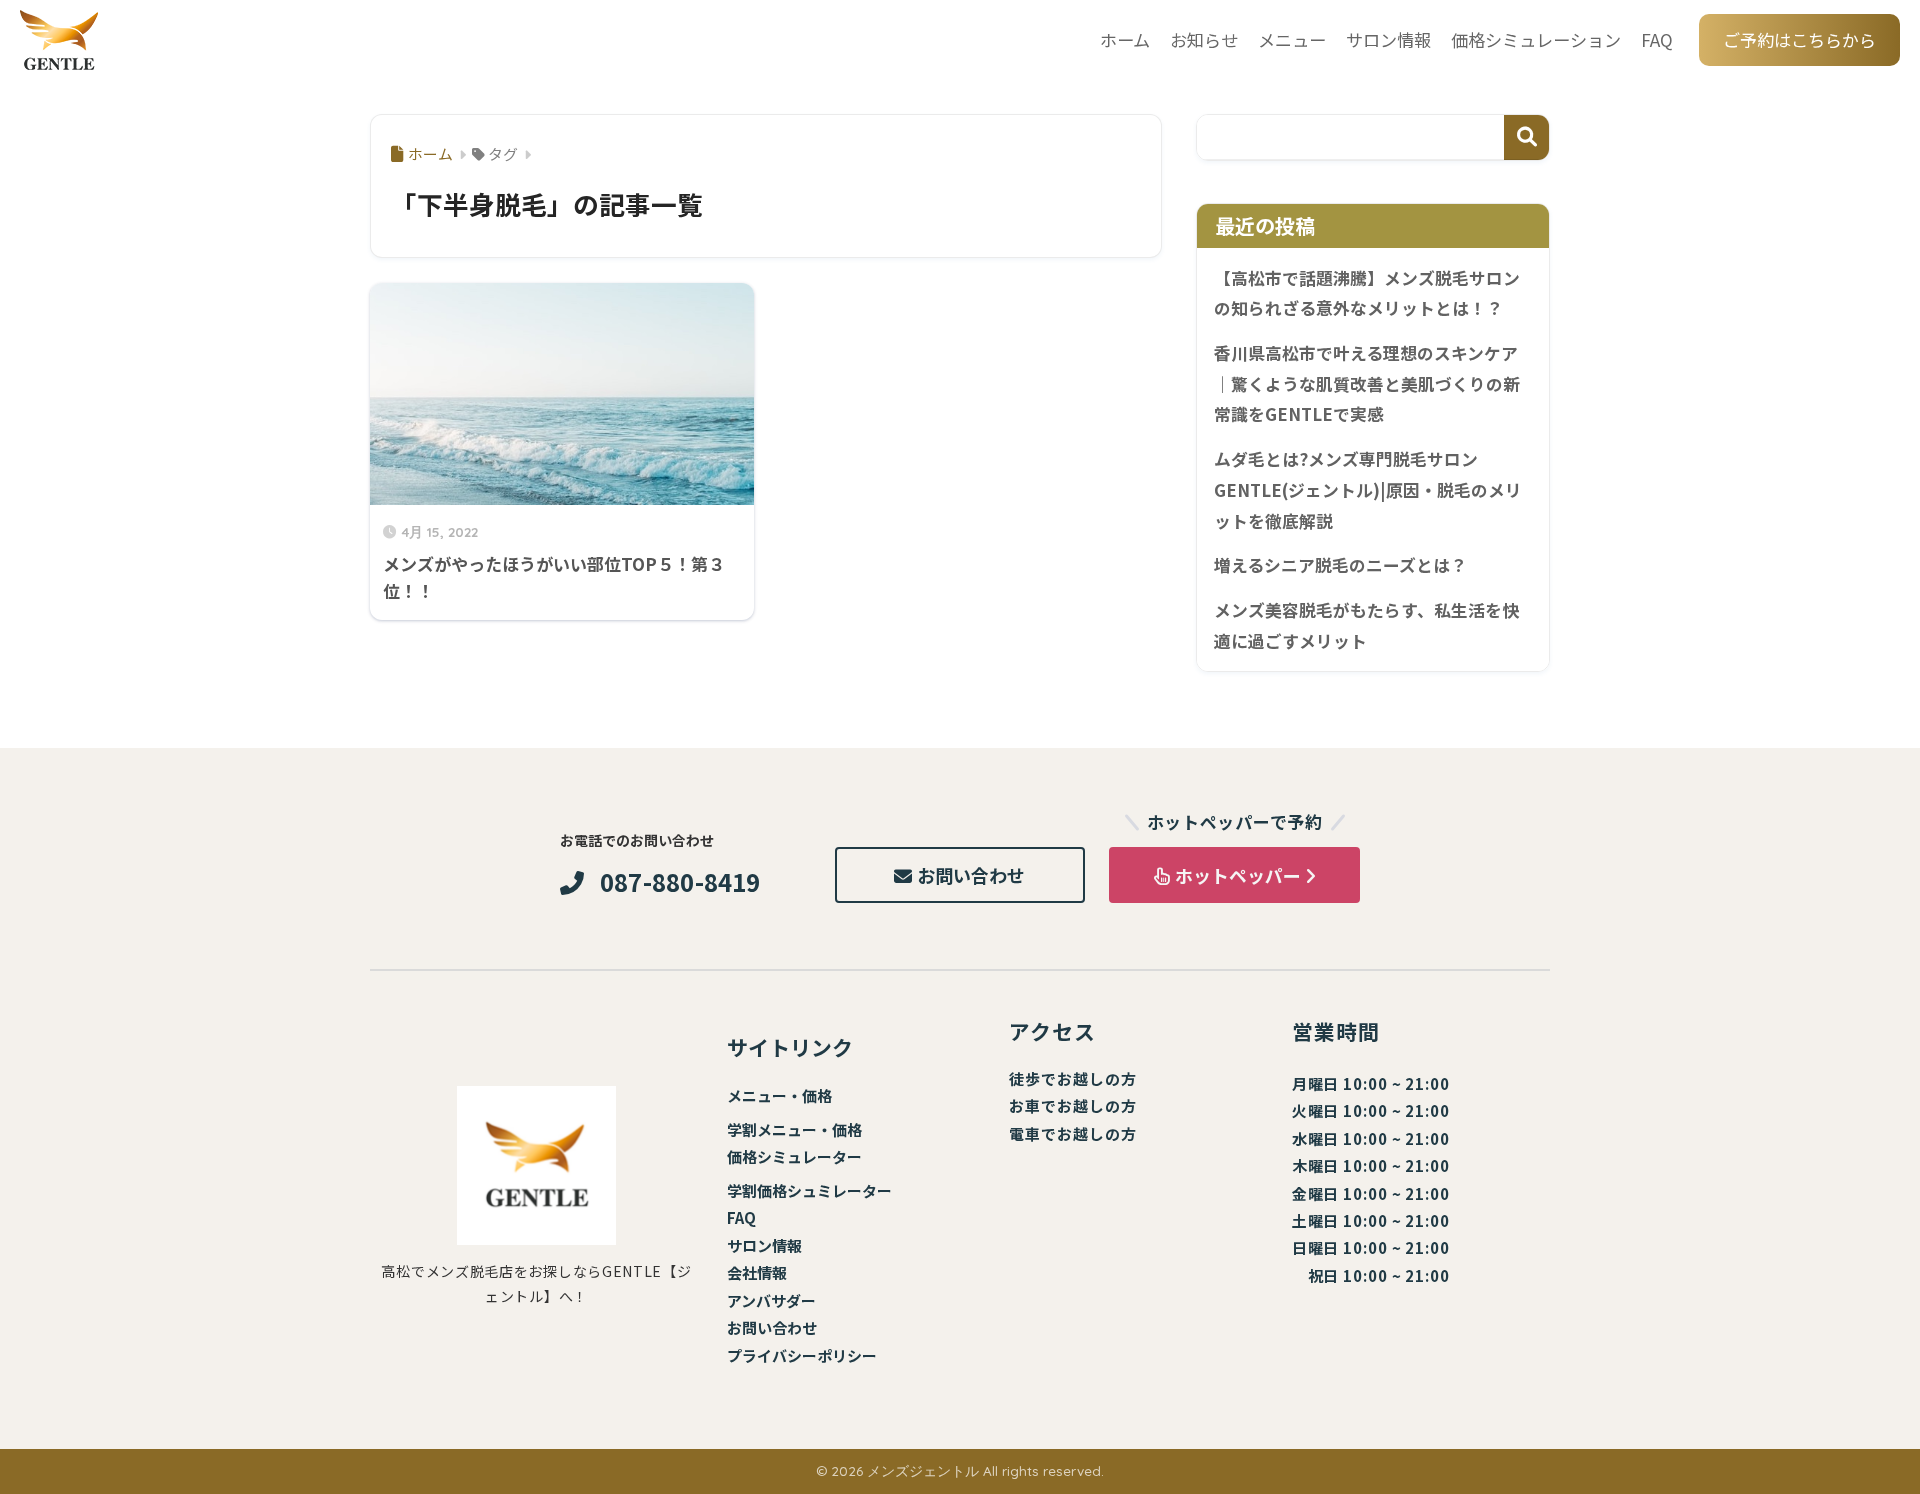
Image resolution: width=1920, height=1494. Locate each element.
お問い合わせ (971, 875)
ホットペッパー (1238, 875)
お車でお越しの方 (1072, 1105)
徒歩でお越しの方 (1072, 1078)
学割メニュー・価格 (794, 1129)
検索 (1526, 137)
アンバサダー (771, 1300)
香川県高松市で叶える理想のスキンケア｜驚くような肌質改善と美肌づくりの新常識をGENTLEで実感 (1367, 383)
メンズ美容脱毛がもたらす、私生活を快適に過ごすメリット (1366, 625)
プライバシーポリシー (802, 1355)
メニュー (1292, 39)
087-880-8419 (680, 882)
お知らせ (1204, 39)
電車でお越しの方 (1072, 1133)
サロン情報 (1388, 39)
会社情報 (757, 1272)
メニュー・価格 (779, 1095)
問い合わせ (779, 1327)
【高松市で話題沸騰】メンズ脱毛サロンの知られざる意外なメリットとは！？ (1367, 293)
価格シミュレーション (1536, 39)
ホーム (1125, 39)
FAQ (1657, 39)
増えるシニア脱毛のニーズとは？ (1340, 565)
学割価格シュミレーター (809, 1190)
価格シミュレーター (794, 1156)
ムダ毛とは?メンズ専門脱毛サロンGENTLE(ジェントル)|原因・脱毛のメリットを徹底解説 (1368, 489)
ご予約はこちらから (1799, 39)
